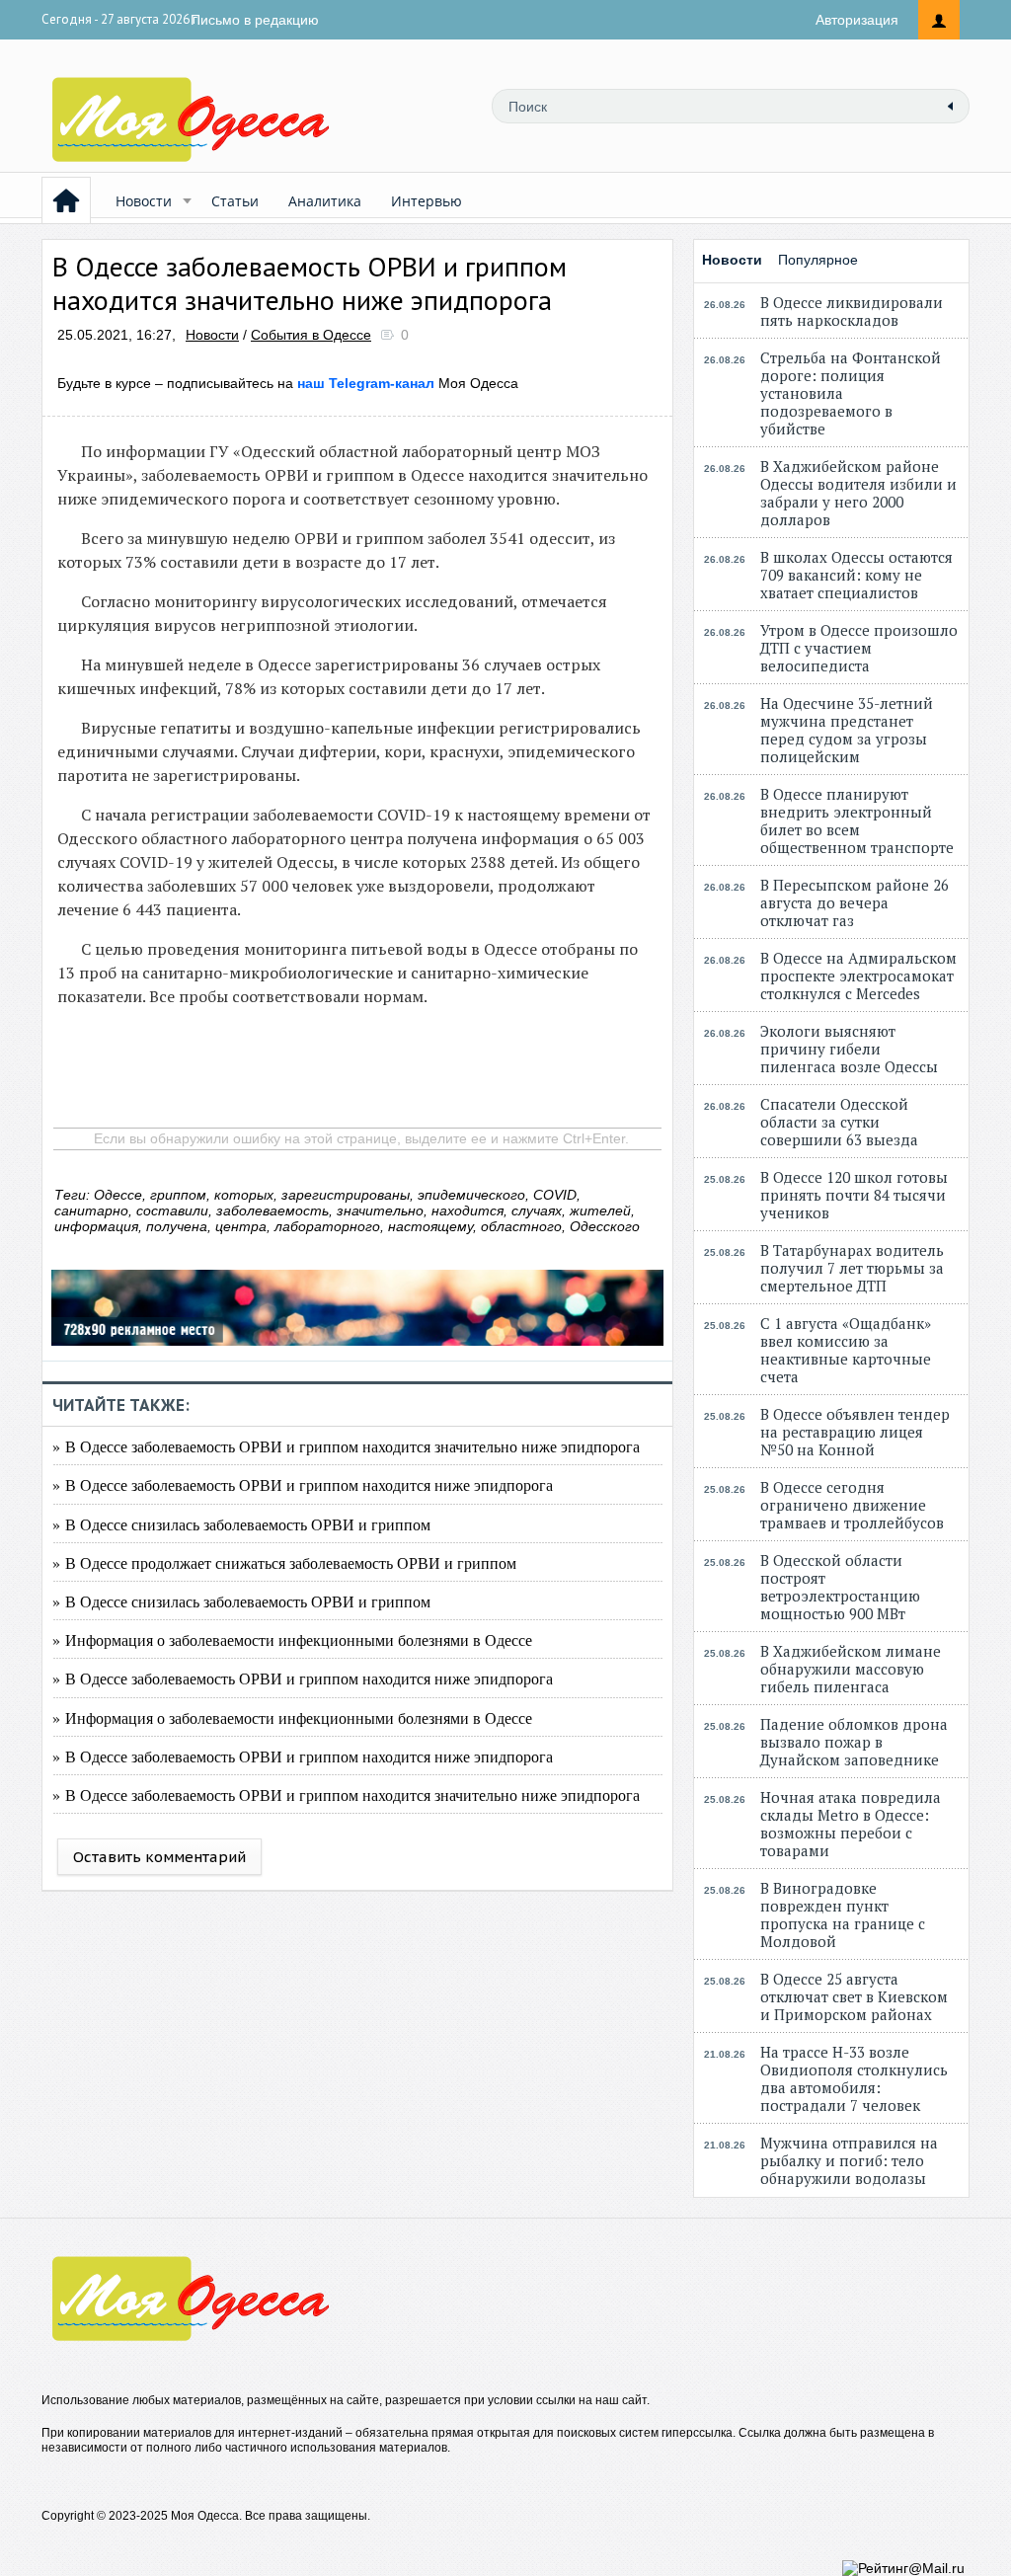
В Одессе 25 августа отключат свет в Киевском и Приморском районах (854, 1996)
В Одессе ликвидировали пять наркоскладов (852, 311)
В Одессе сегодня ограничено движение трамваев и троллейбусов (852, 1505)
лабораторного (327, 1226)
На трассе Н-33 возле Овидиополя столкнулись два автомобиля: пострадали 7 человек (854, 2078)
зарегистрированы (346, 1195)
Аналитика (325, 201)
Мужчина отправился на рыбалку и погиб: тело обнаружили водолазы (849, 2160)
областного (521, 1226)
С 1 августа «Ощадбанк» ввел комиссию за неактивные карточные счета (846, 1350)
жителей (600, 1210)
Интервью (427, 201)
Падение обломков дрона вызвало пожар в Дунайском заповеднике (854, 1742)
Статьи (235, 201)
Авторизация (857, 20)
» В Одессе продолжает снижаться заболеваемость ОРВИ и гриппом (284, 1562)
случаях (537, 1210)
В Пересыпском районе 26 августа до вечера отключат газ (855, 902)
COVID (555, 1195)
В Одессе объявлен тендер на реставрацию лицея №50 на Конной (855, 1432)
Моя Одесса (408, 383)
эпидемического (471, 1195)
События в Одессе (311, 335)
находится (467, 1210)
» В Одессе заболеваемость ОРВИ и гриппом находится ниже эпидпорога (303, 1484)
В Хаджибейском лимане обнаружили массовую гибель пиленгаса (851, 1669)
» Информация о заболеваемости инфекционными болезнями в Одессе (292, 1639)
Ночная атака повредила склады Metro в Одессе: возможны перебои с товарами (851, 1824)
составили (172, 1210)
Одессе (118, 1195)
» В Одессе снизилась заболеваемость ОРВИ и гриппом (241, 1524)
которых (244, 1195)
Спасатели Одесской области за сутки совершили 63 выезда (839, 1122)
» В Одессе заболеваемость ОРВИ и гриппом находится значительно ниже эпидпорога (346, 1446)
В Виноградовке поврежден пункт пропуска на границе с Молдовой (843, 1914)
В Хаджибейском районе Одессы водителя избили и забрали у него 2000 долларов (858, 493)
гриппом (178, 1195)
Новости (144, 201)
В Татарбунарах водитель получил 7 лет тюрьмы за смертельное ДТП (852, 1268)
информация (96, 1226)
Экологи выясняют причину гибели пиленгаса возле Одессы (849, 1049)
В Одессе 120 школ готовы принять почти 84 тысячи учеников (854, 1195)
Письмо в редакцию (255, 20)
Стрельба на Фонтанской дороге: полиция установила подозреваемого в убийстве (851, 393)
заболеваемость (272, 1210)
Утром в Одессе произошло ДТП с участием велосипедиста (859, 648)
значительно (380, 1210)
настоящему (430, 1226)
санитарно (91, 1210)
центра (241, 1226)
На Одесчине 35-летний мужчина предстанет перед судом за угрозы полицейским (847, 730)
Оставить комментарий (159, 1857)
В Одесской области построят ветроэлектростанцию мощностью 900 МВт (840, 1587)
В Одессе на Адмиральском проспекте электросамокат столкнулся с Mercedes (858, 976)
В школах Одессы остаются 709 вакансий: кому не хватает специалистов (856, 575)
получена (177, 1226)
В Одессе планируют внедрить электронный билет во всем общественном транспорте (857, 820)
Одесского (605, 1226)
